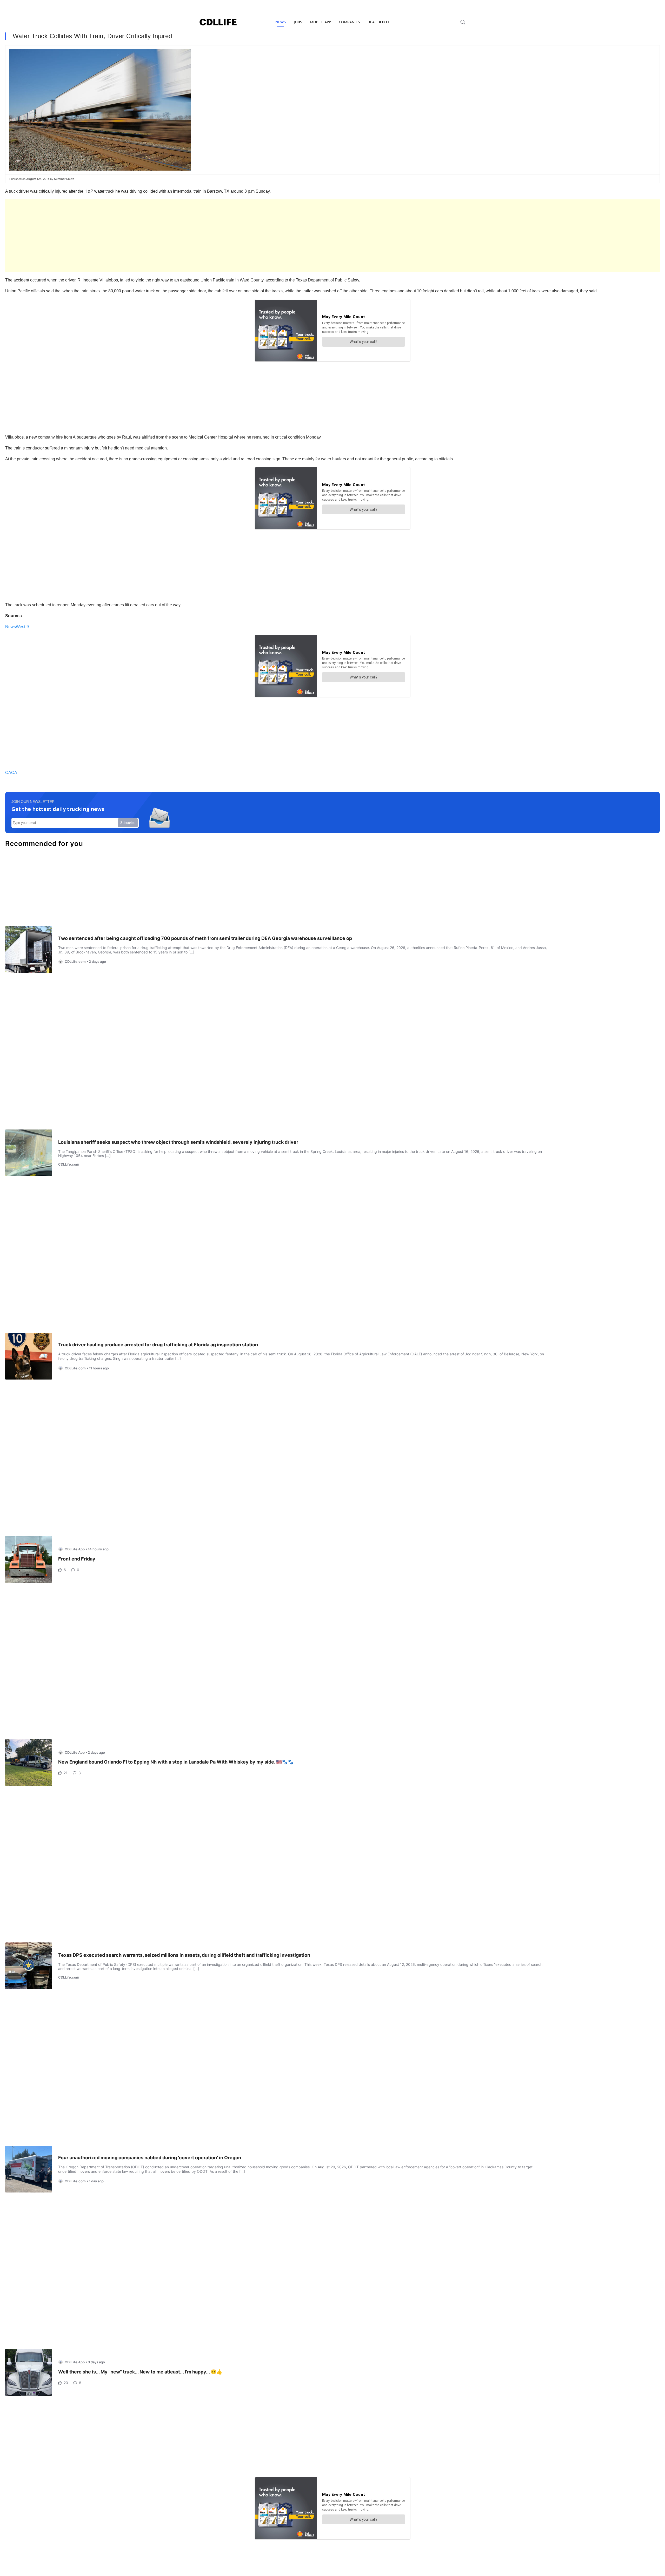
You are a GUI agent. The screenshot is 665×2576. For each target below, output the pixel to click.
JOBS (298, 22)
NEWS (281, 22)
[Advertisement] (161, 236)
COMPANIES (349, 22)
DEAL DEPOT (379, 22)
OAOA (11, 773)
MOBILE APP (320, 22)
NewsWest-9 (17, 627)
